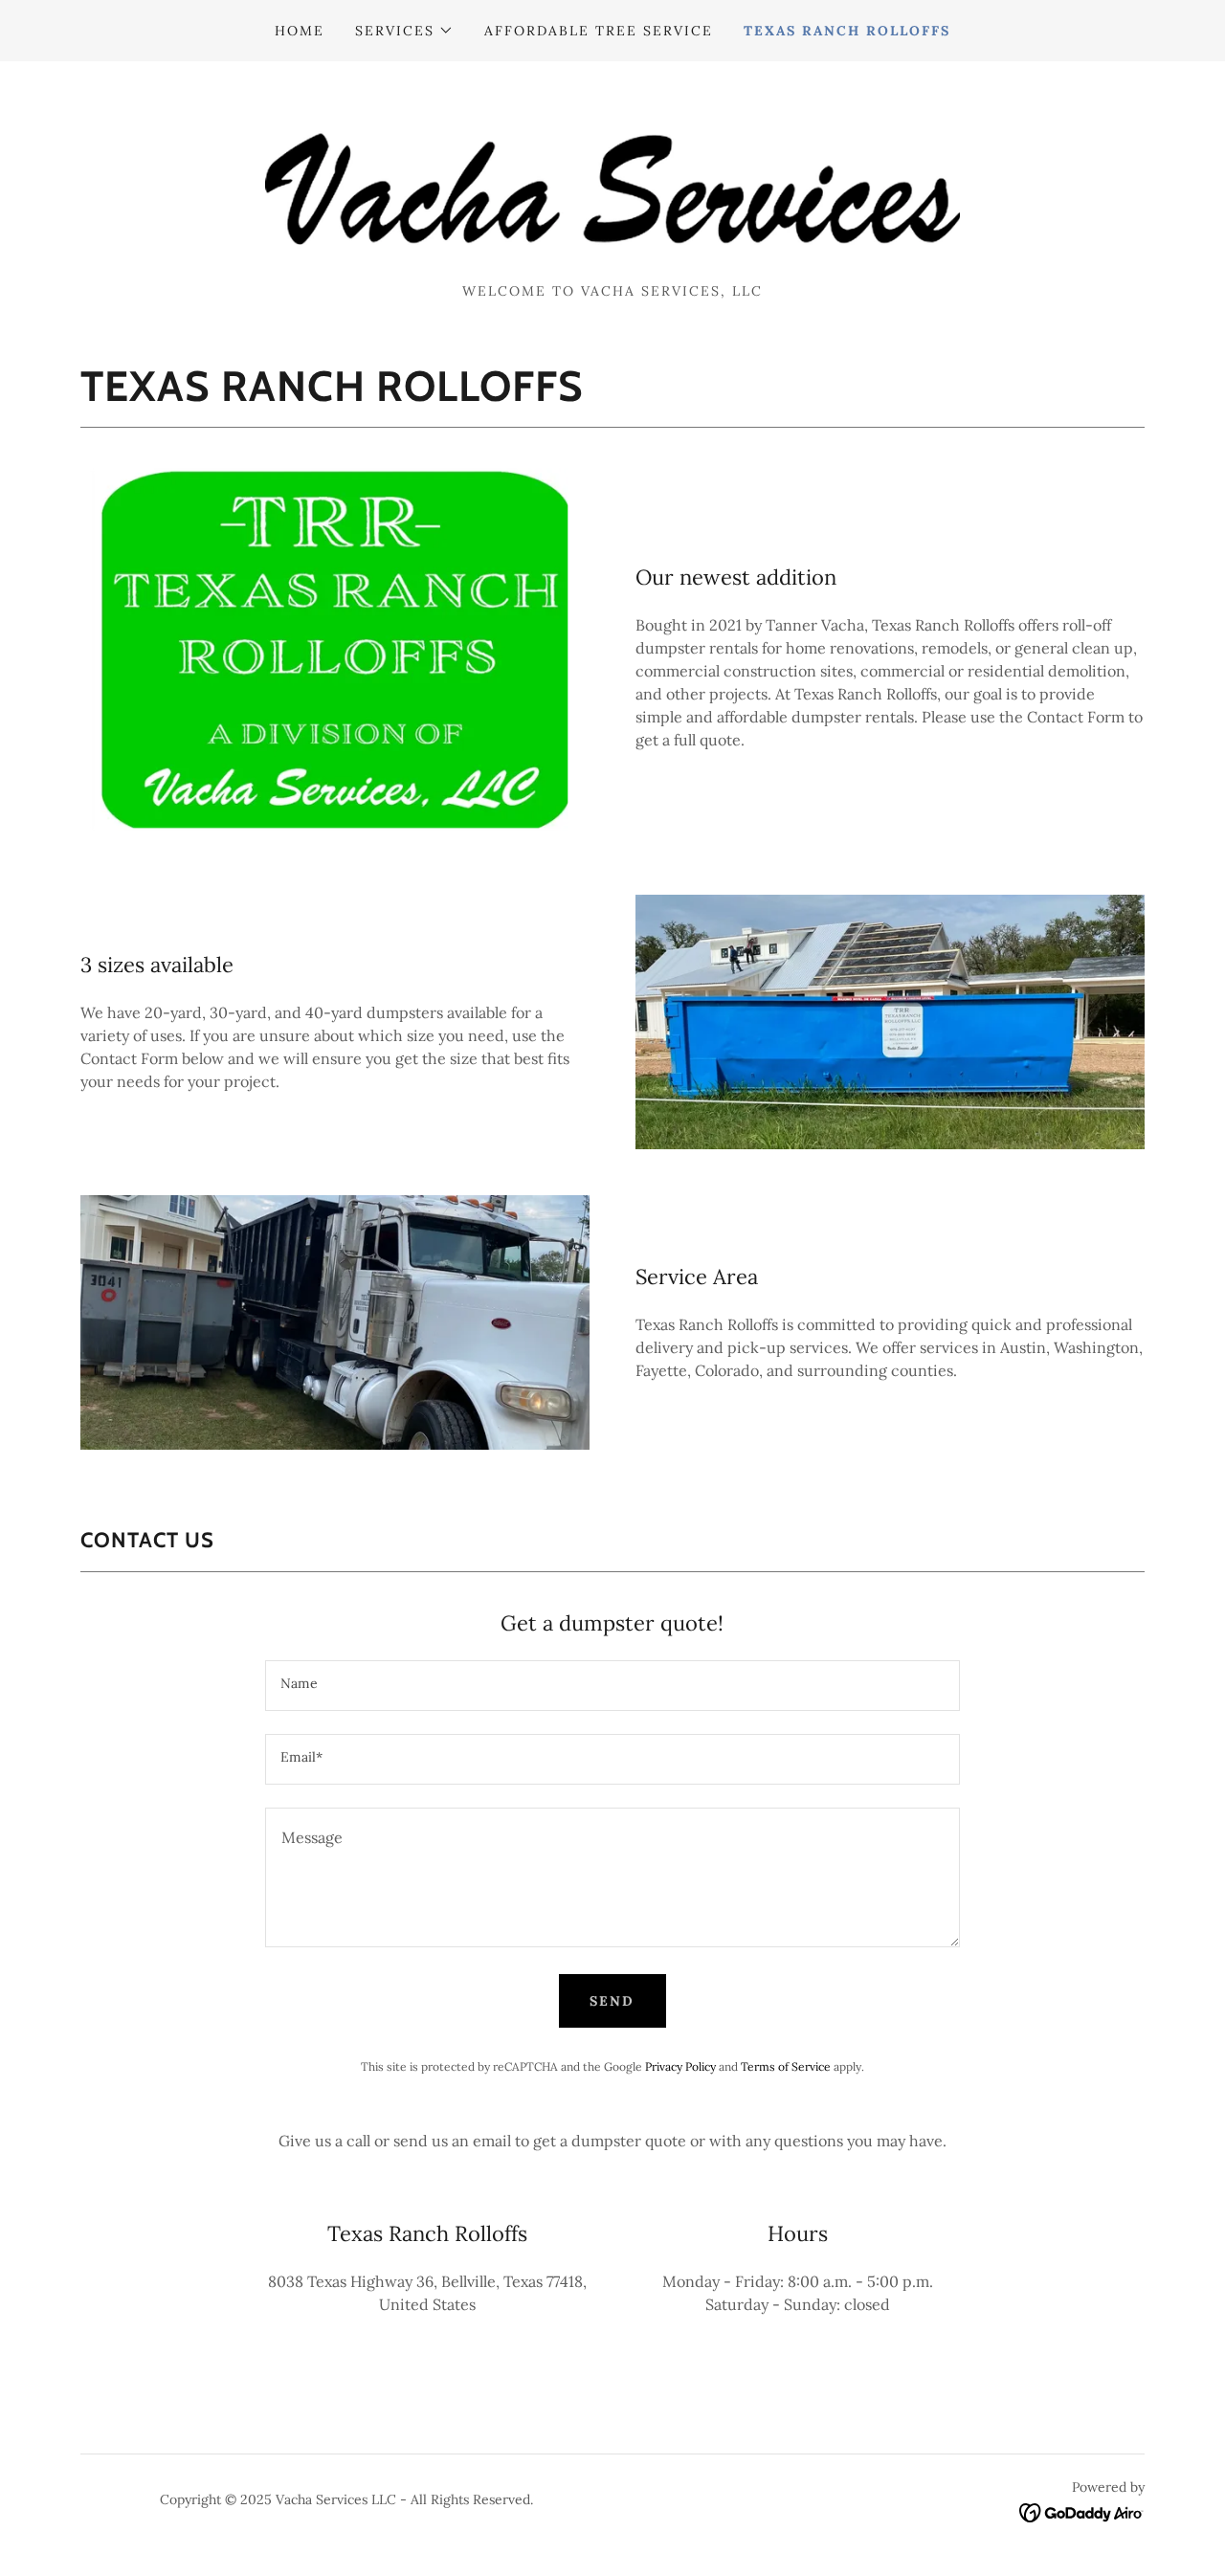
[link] (612, 178)
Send (612, 2001)
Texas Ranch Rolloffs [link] (847, 31)
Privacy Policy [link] (680, 2066)
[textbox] (612, 1686)
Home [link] (300, 31)
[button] (404, 31)
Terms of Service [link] (786, 2066)
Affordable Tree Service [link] (599, 31)
